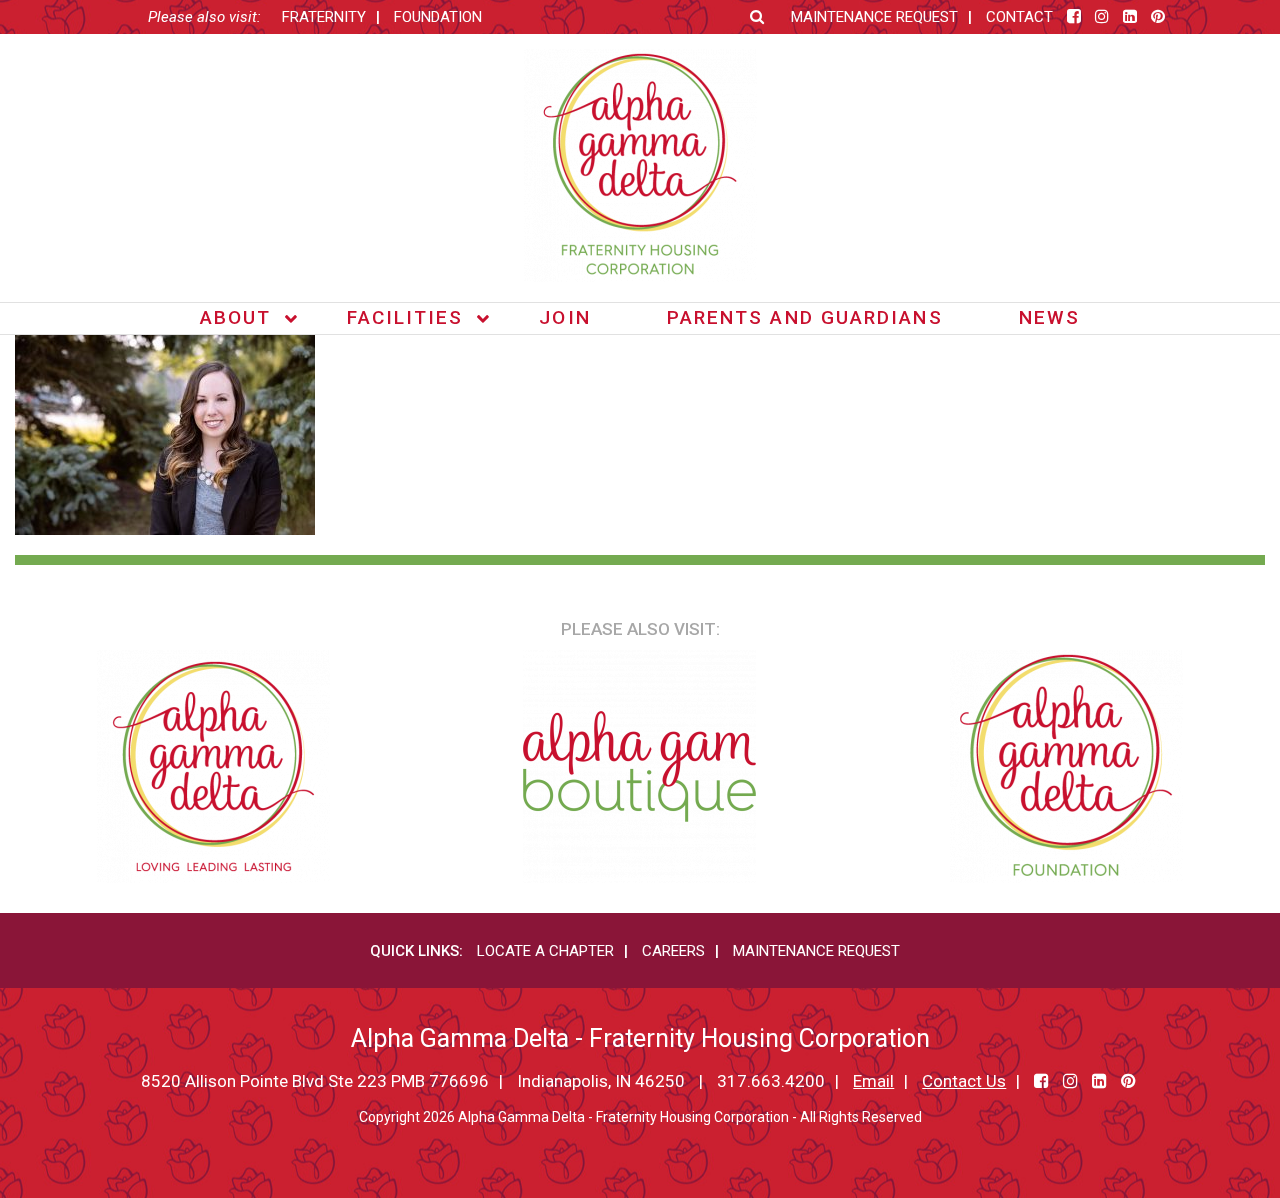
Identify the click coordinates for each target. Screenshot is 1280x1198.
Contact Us (964, 1081)
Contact (1019, 17)
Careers (673, 951)
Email (873, 1081)
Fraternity (324, 17)
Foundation (438, 17)
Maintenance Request (874, 17)
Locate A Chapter (545, 951)
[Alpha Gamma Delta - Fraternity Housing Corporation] (640, 165)
